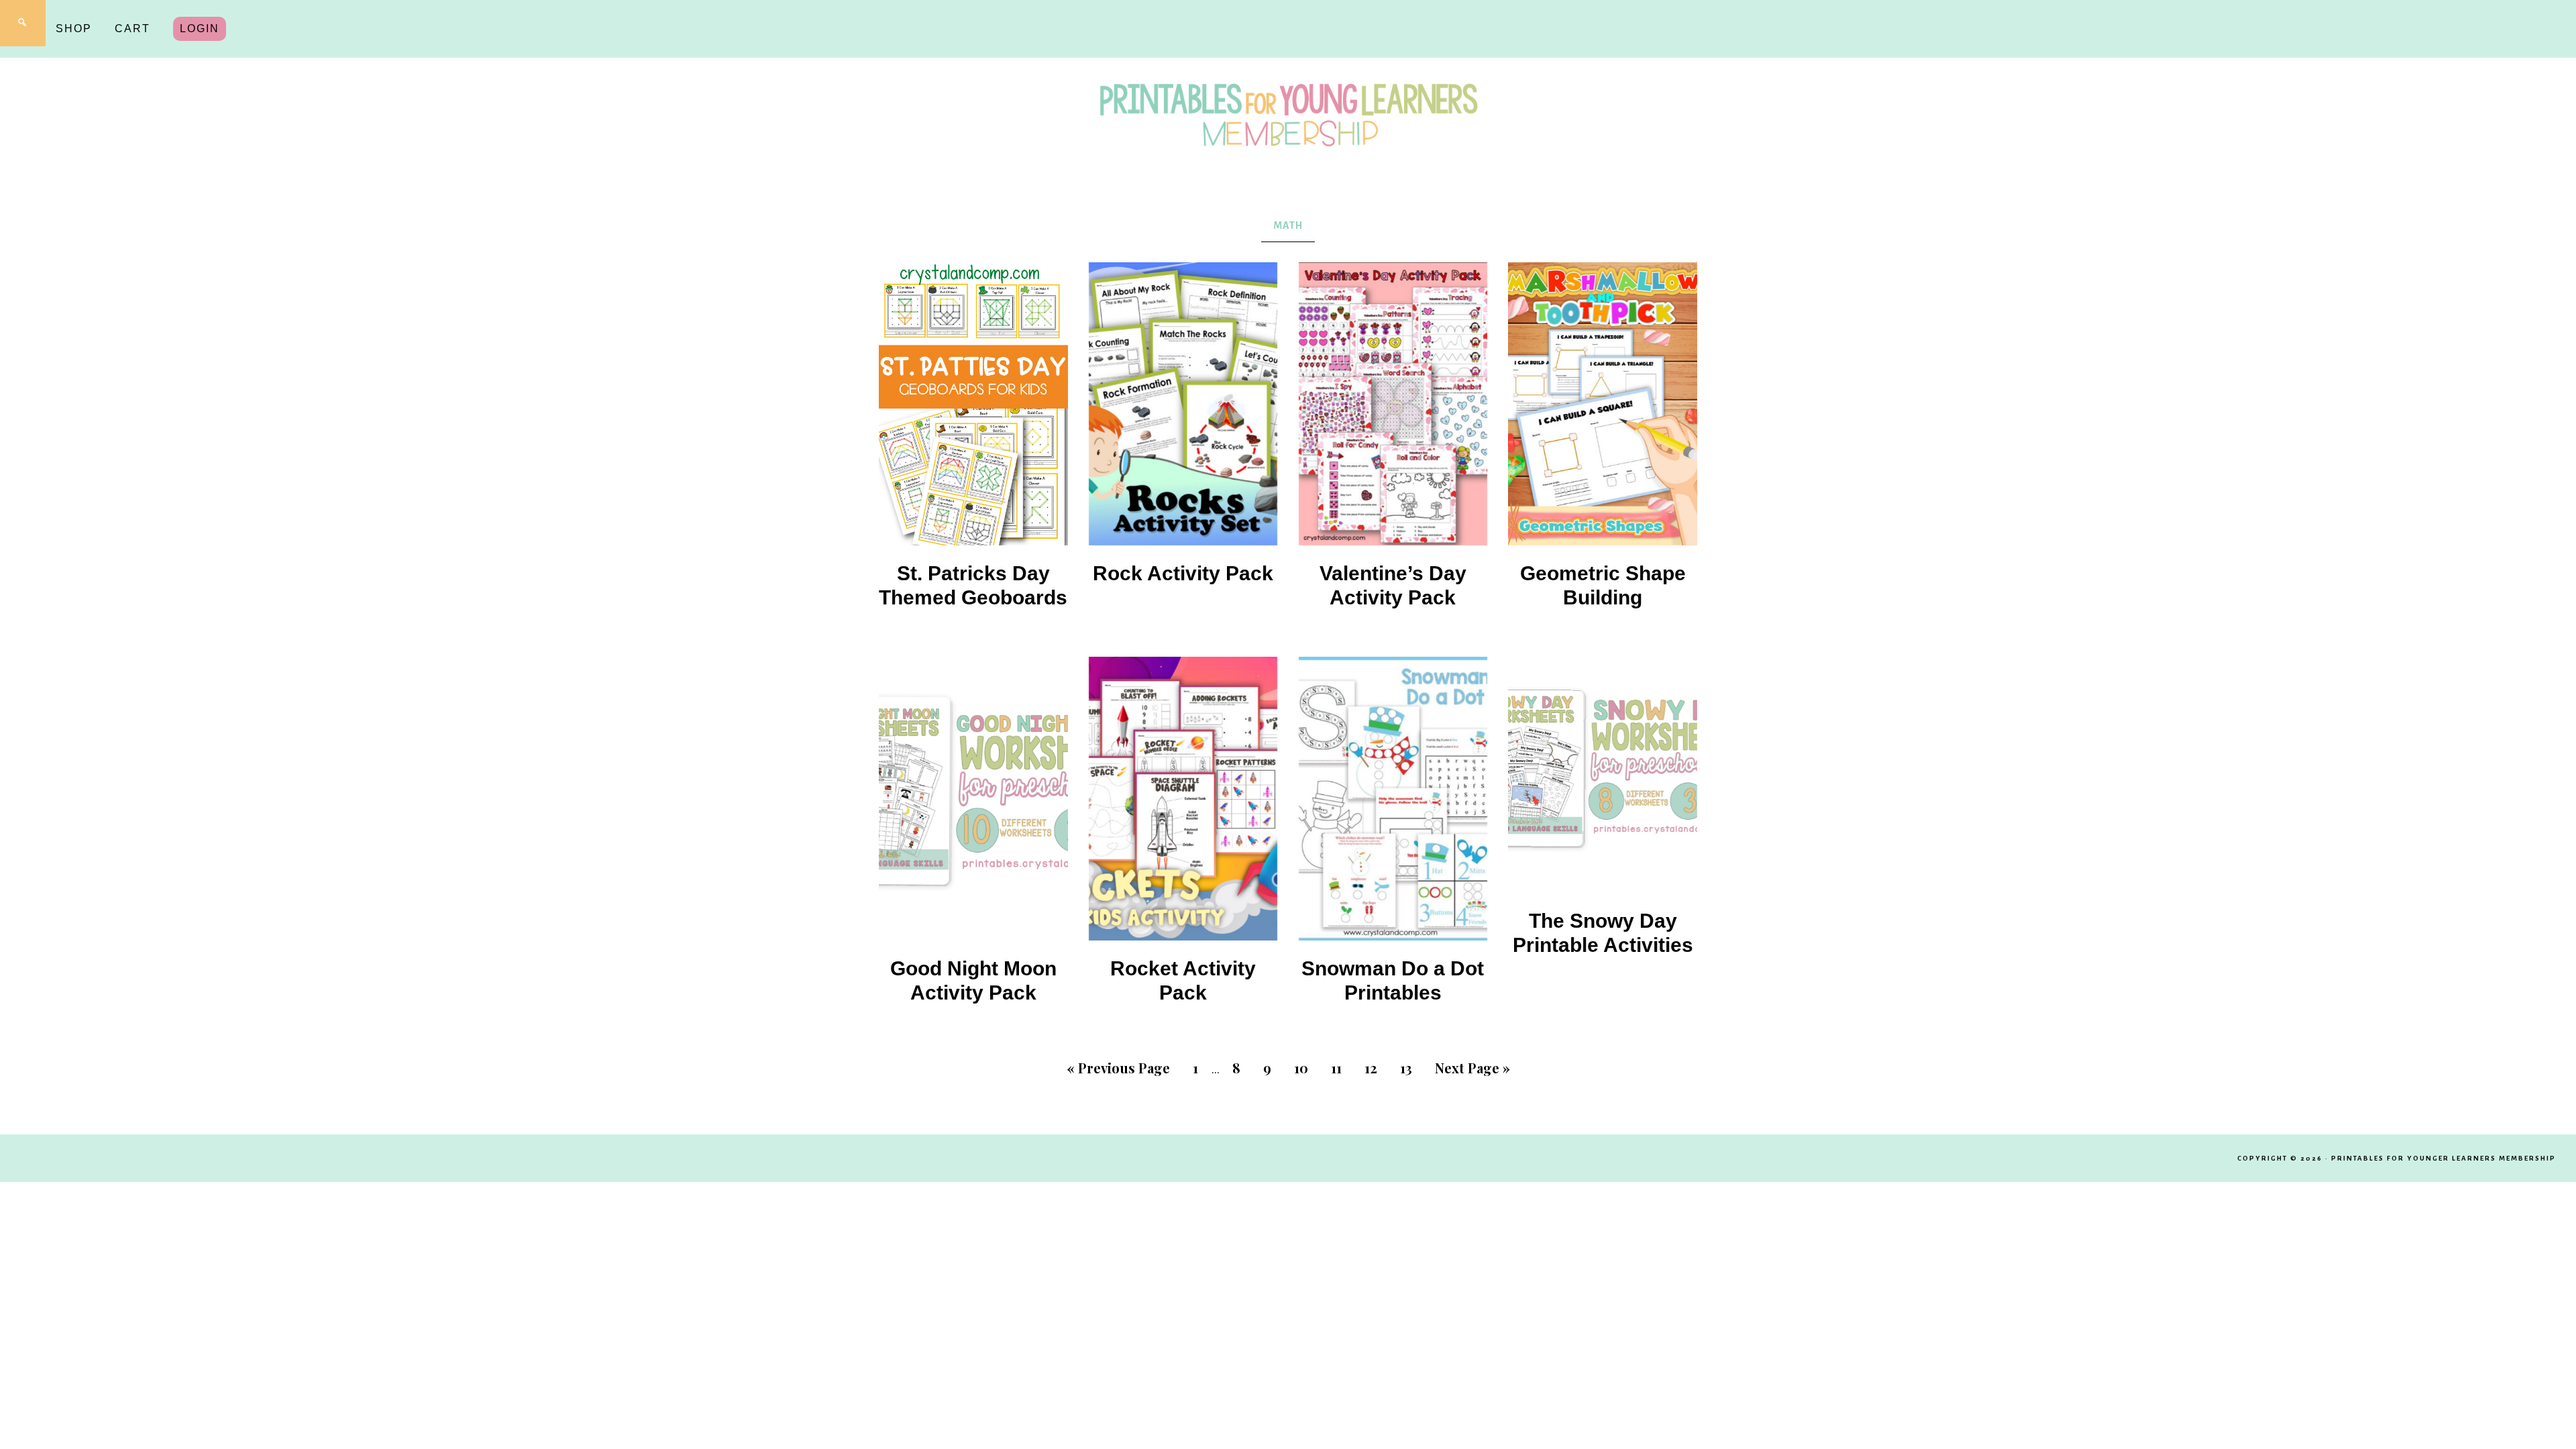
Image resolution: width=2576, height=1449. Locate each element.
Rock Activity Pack (1183, 573)
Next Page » (1472, 1068)
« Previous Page (1118, 1068)
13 (1406, 1068)
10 (1301, 1068)
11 (1336, 1068)
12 (1371, 1068)
